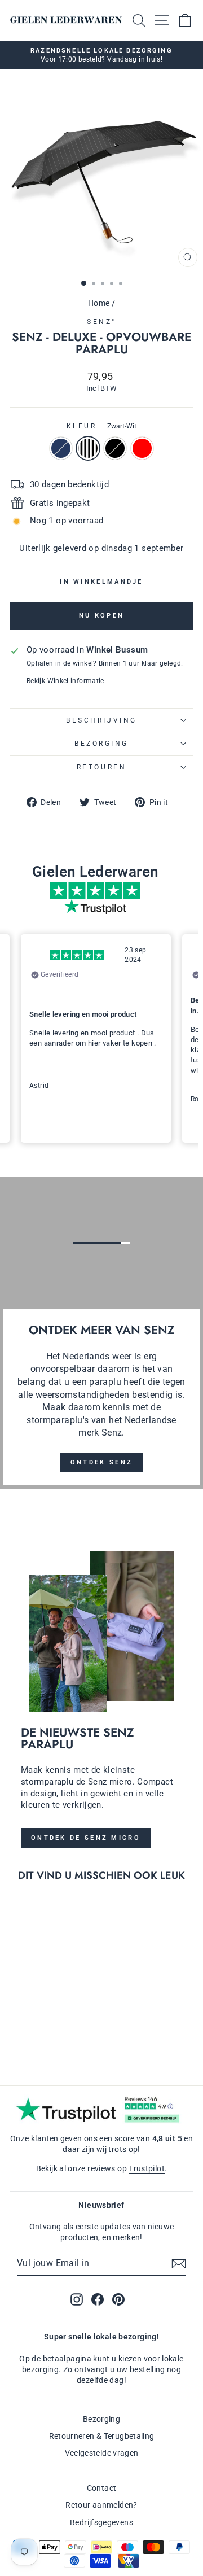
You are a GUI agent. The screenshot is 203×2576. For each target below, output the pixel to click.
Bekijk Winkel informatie (65, 681)
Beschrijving (101, 720)
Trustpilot (147, 2168)
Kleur (101, 426)
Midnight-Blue (61, 448)
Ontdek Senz (101, 1462)
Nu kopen (101, 616)
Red (142, 448)
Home (99, 303)
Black (115, 448)
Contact (102, 2488)
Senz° (101, 322)
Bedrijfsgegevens (101, 2522)
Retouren (101, 767)
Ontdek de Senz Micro (86, 1838)
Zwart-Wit (88, 448)
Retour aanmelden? (101, 2505)
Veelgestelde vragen (102, 2453)
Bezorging (101, 744)
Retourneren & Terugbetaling (102, 2436)
